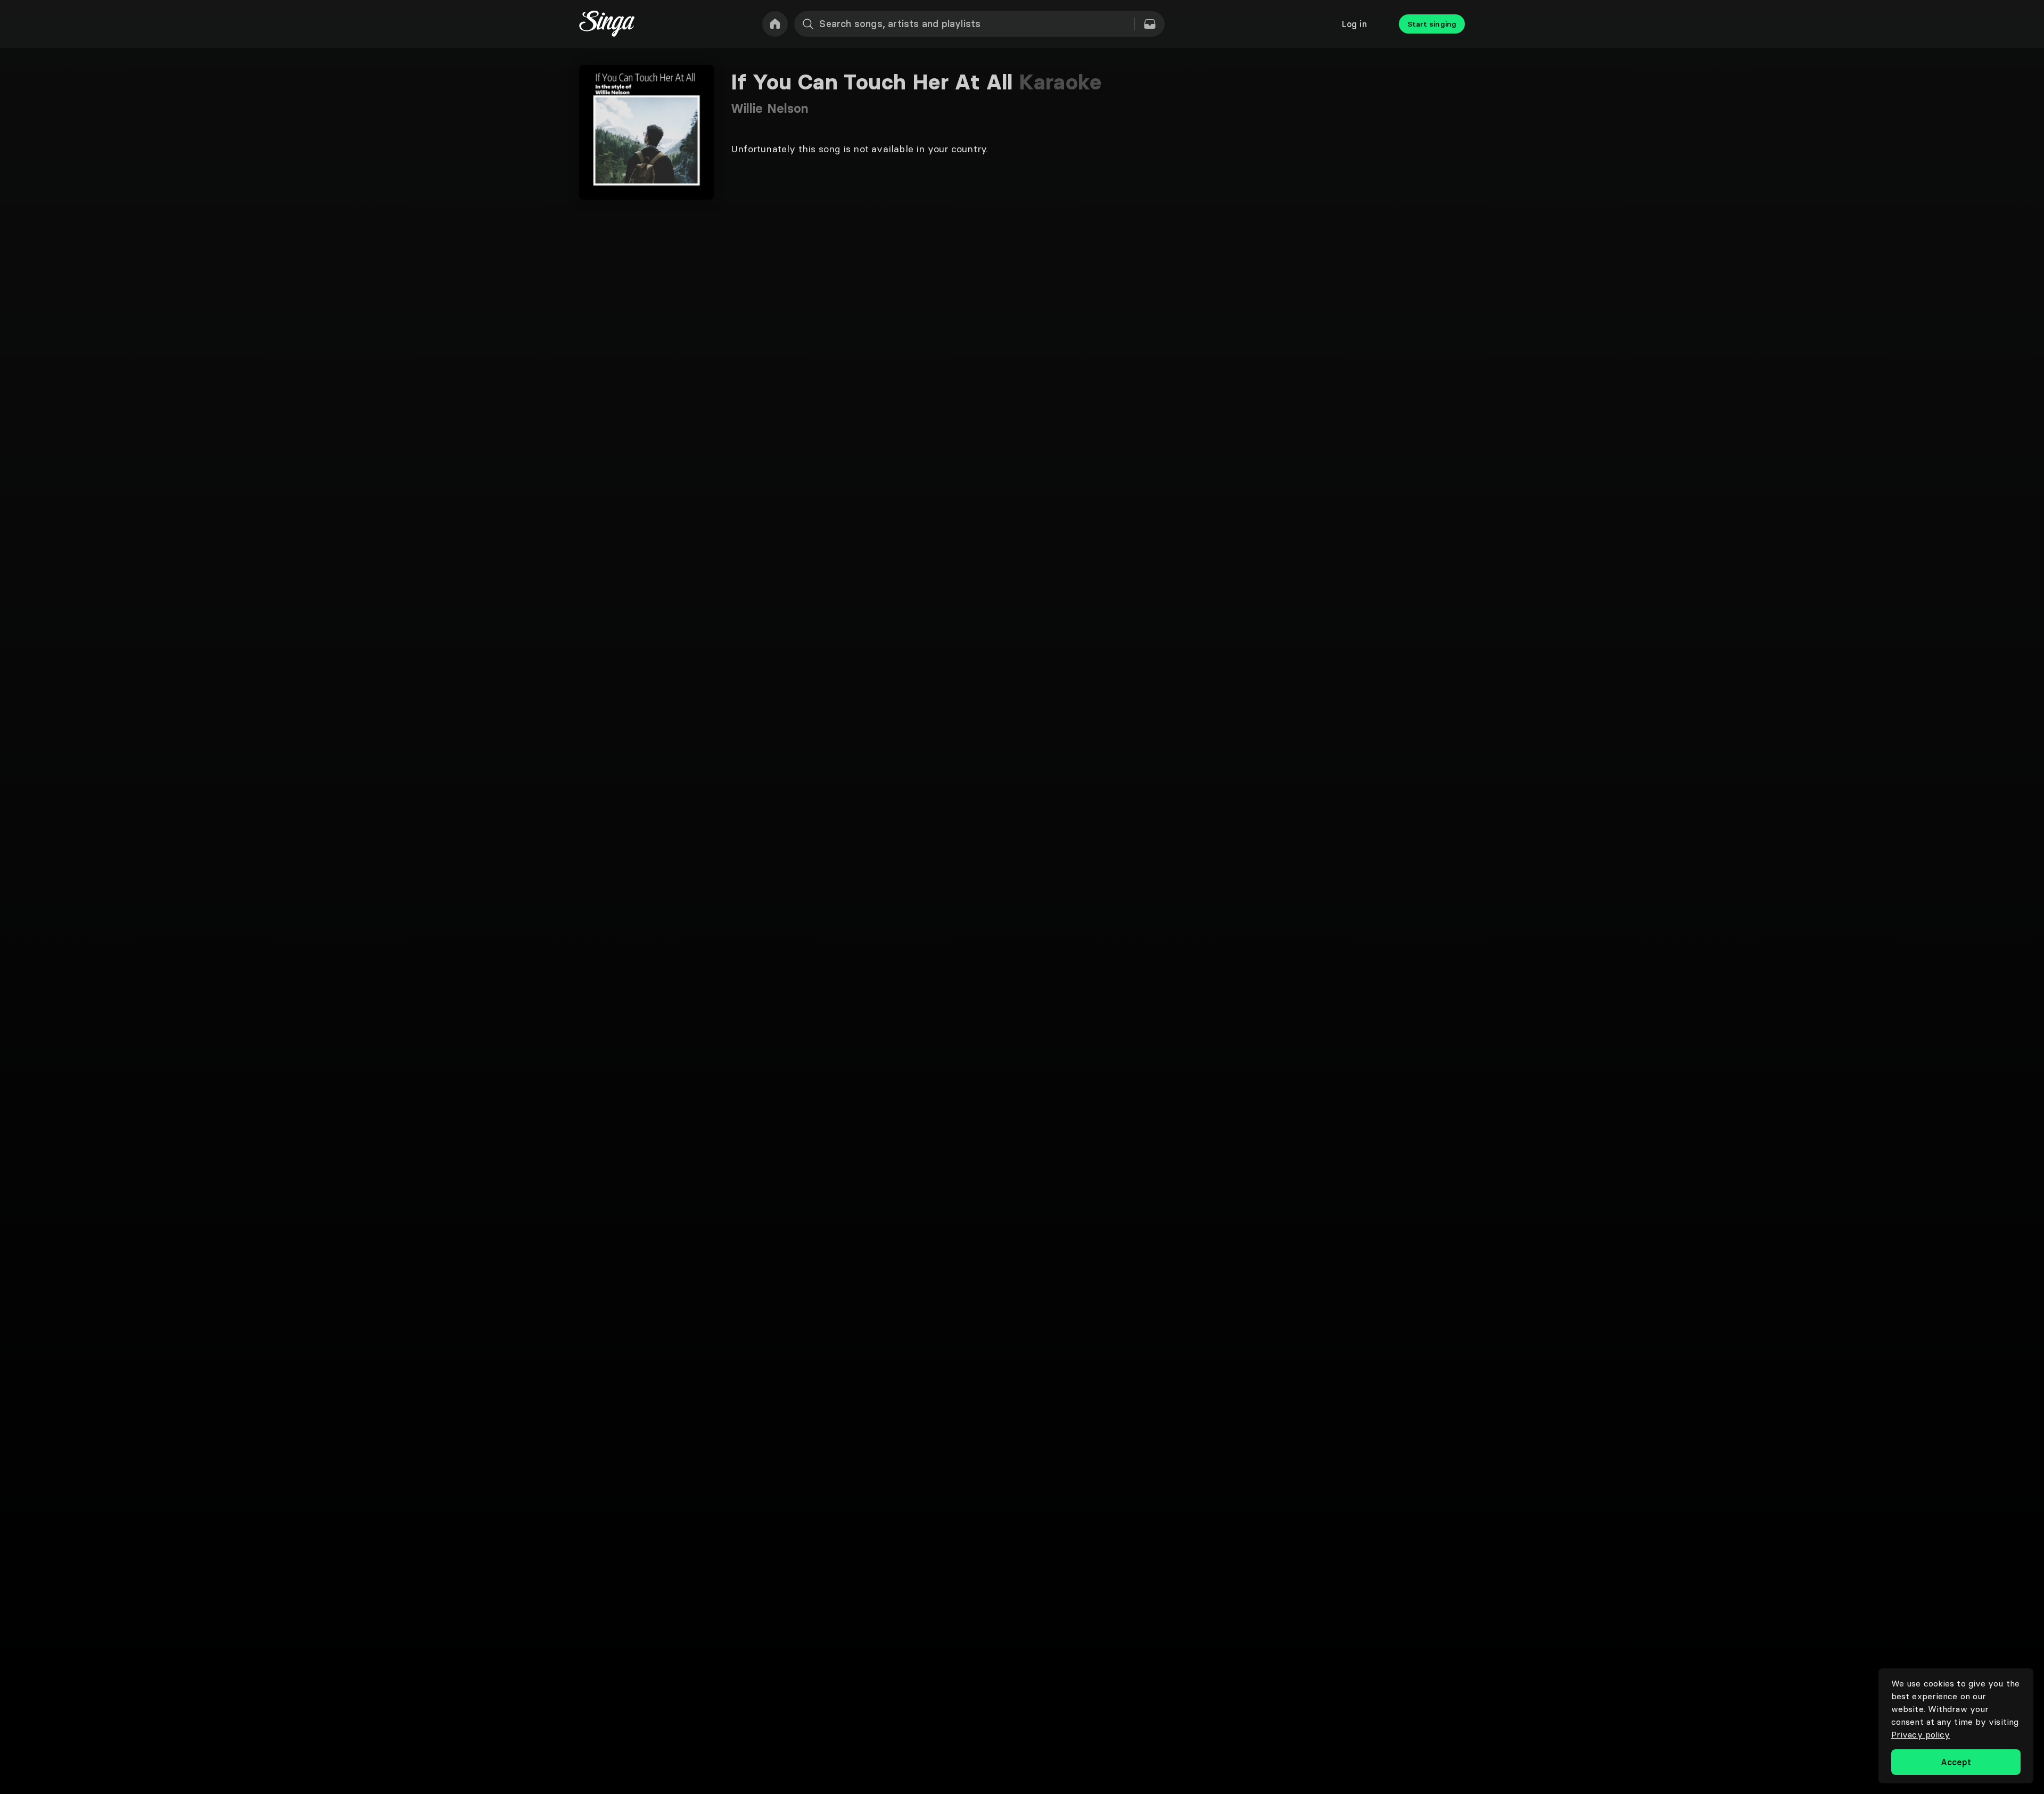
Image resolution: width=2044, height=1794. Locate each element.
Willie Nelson (770, 108)
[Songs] (1150, 24)
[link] (775, 24)
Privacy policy (1921, 1734)
